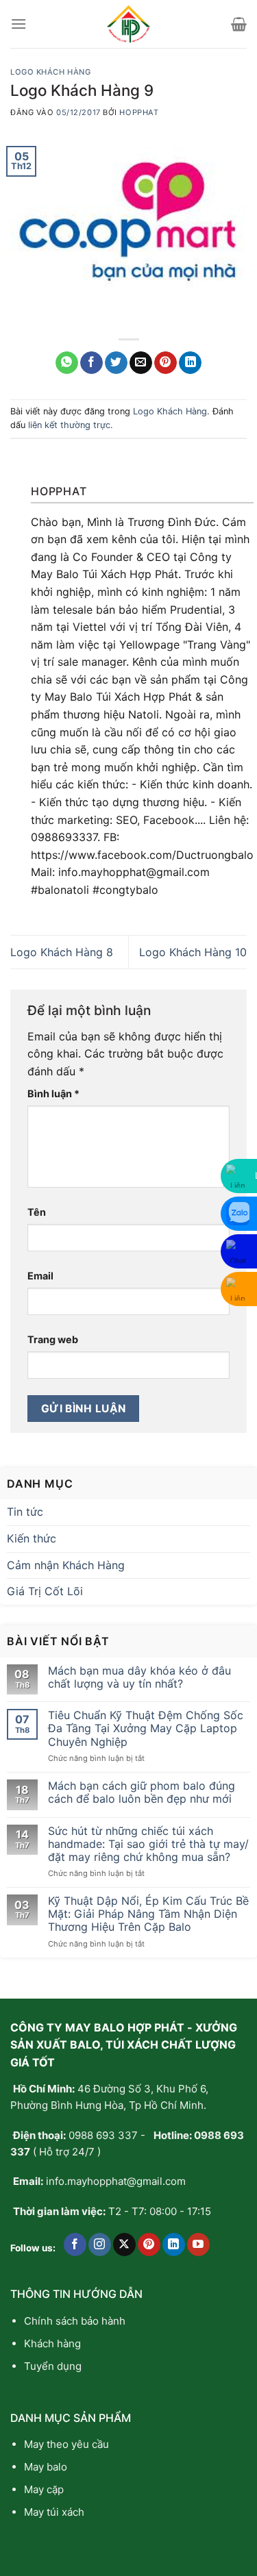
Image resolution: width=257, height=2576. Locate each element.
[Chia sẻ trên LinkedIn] (190, 363)
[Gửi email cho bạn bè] (141, 363)
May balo (46, 2467)
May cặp (44, 2489)
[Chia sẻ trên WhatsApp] (67, 363)
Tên (37, 1212)
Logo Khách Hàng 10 (193, 952)
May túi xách (54, 2512)
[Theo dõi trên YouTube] (198, 2244)
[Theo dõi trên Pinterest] (149, 2244)
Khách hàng (52, 2343)
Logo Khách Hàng (50, 72)
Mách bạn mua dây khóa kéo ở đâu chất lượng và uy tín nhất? (139, 1677)
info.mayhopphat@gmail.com (116, 2181)
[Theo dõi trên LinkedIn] (174, 2244)
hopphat (139, 112)
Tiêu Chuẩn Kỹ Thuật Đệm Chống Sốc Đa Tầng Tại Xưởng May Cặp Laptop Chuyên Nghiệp (146, 1728)
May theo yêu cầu (66, 2444)
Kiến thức (32, 1538)
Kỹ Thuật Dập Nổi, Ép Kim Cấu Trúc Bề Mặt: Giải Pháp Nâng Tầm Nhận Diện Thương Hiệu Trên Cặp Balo (148, 1914)
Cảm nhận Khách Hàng (66, 1565)
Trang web (53, 1339)
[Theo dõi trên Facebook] (75, 2244)
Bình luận (53, 1093)
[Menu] (19, 24)
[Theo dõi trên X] (124, 2244)
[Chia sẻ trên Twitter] (116, 363)
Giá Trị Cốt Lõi (45, 1591)
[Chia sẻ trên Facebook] (91, 363)
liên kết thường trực (69, 425)
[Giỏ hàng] (239, 24)
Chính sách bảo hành (75, 2321)
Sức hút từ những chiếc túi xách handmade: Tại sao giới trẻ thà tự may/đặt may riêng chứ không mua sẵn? (148, 1844)
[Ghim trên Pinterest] (166, 363)
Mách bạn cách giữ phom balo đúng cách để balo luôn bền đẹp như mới (142, 1792)
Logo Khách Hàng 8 (62, 952)
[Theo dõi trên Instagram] (100, 2244)
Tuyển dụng (53, 2366)
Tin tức (25, 1512)
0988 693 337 (103, 2135)
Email (40, 1276)
